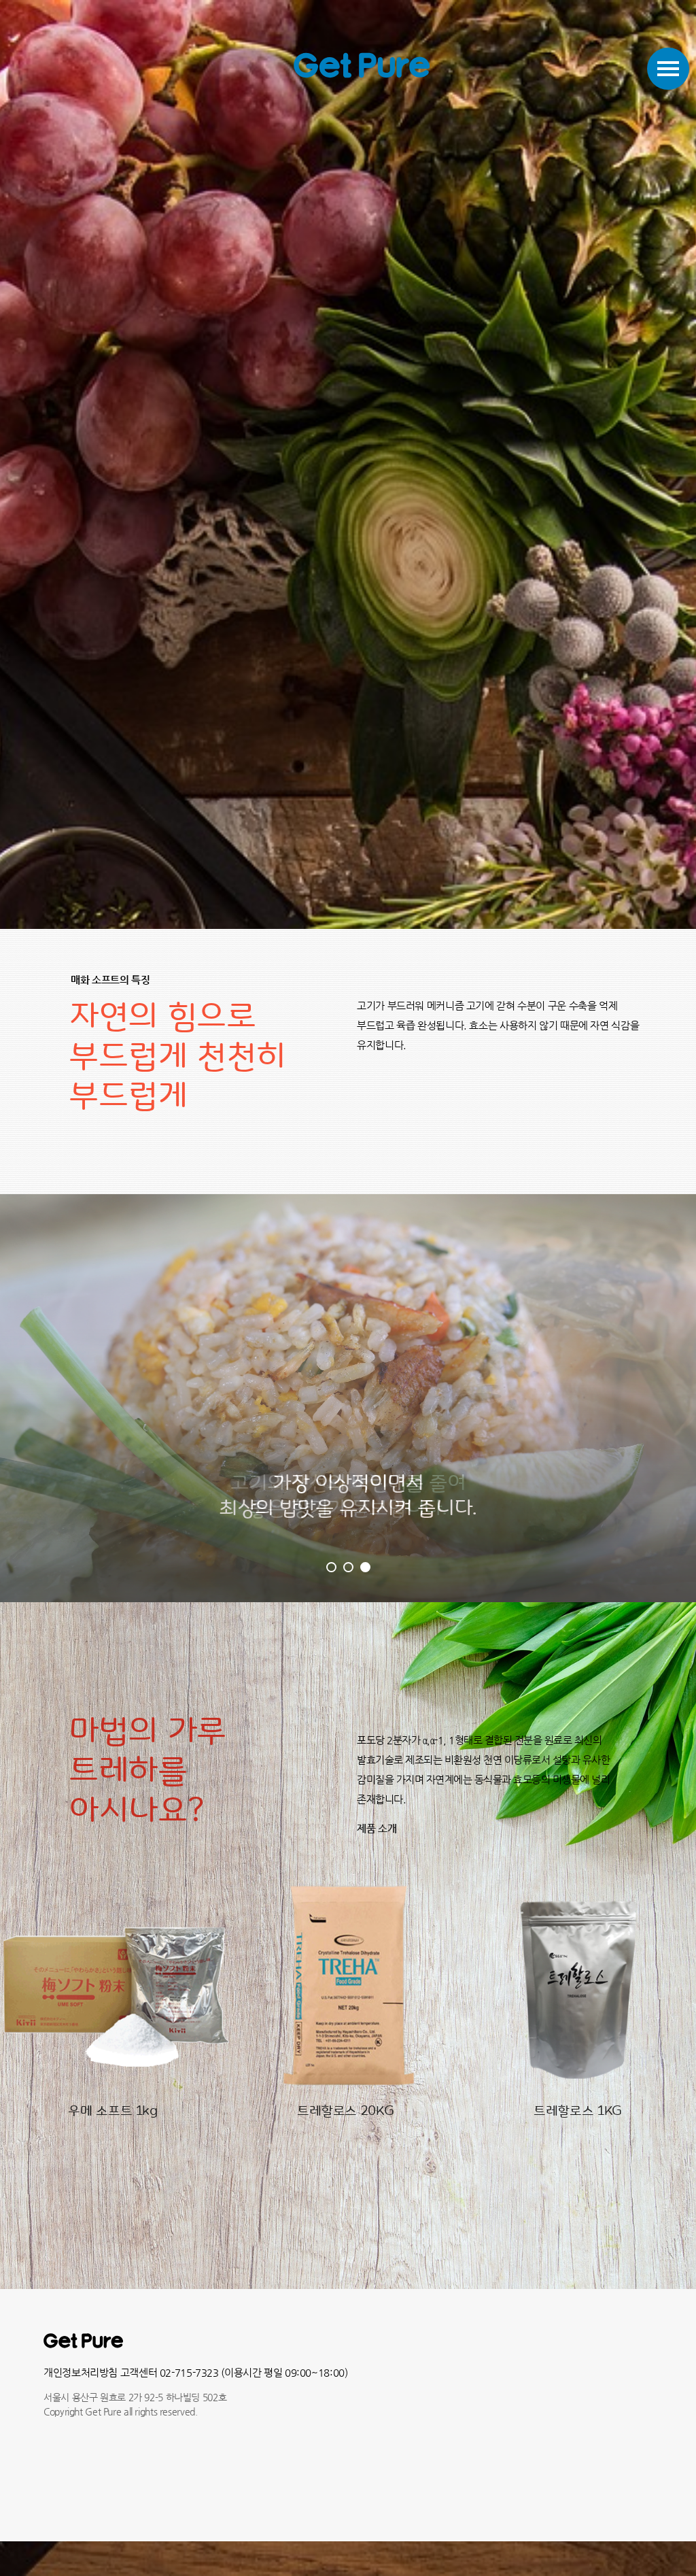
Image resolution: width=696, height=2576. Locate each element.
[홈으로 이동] (362, 65)
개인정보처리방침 (81, 2372)
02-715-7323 (189, 2372)
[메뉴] (668, 69)
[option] (116, 1994)
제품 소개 (377, 1828)
